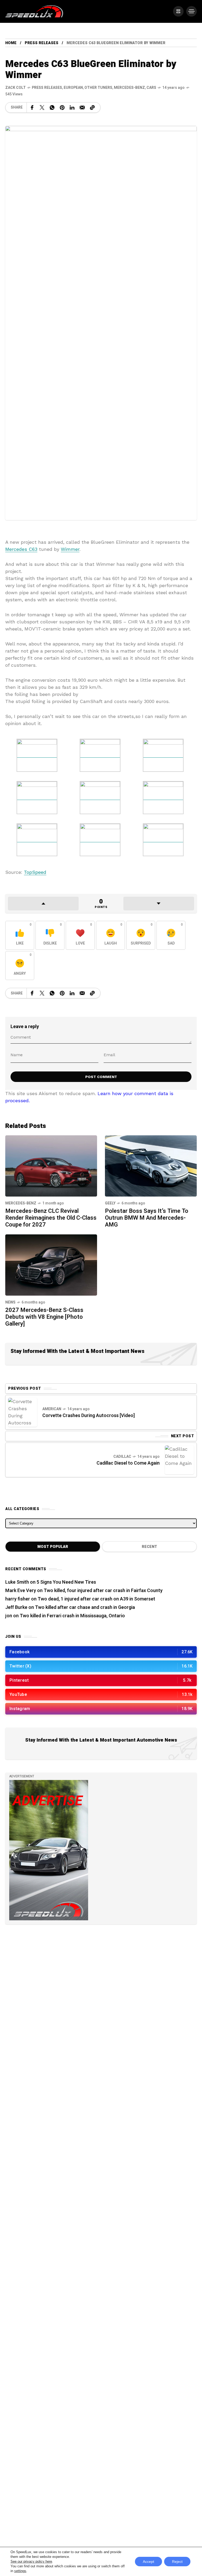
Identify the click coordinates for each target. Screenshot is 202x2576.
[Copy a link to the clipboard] (92, 107)
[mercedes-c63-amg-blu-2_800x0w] (163, 755)
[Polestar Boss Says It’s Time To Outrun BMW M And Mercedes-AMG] (151, 1165)
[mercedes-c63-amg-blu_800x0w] (37, 755)
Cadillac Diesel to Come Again (128, 1463)
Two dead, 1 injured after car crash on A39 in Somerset (96, 1599)
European (73, 88)
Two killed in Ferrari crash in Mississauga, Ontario (72, 1616)
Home (11, 43)
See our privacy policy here (31, 2561)
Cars (151, 88)
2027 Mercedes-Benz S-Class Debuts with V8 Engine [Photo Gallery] (44, 1317)
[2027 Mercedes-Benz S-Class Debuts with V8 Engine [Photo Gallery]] (51, 1264)
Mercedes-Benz (129, 88)
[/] (178, 11)
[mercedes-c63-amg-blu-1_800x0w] (100, 755)
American (52, 1409)
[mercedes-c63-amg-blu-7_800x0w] (37, 839)
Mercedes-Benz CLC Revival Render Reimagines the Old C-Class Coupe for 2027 (51, 1218)
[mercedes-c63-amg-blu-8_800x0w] (100, 839)
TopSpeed (35, 872)
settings (20, 2571)
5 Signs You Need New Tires (66, 1582)
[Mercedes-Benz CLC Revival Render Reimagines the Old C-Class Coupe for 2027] (51, 1165)
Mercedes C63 (21, 549)
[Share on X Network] (42, 107)
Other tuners (98, 88)
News (10, 1302)
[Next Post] (179, 1460)
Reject (177, 2562)
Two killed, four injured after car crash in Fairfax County (103, 1591)
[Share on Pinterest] (62, 107)
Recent (149, 1547)
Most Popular (53, 1547)
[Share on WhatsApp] (52, 107)
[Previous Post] (23, 1412)
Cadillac (122, 1457)
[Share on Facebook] (32, 107)
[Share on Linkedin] (72, 107)
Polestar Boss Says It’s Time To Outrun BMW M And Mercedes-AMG (147, 1218)
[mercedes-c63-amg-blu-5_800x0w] (100, 797)
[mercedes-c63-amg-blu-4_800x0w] (37, 797)
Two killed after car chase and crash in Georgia (85, 1607)
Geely (110, 1203)
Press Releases (42, 43)
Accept (148, 2562)
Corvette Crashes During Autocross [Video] (89, 1416)
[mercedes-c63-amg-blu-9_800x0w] (163, 839)
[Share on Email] (82, 107)
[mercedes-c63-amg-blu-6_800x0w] (163, 797)
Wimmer (70, 549)
